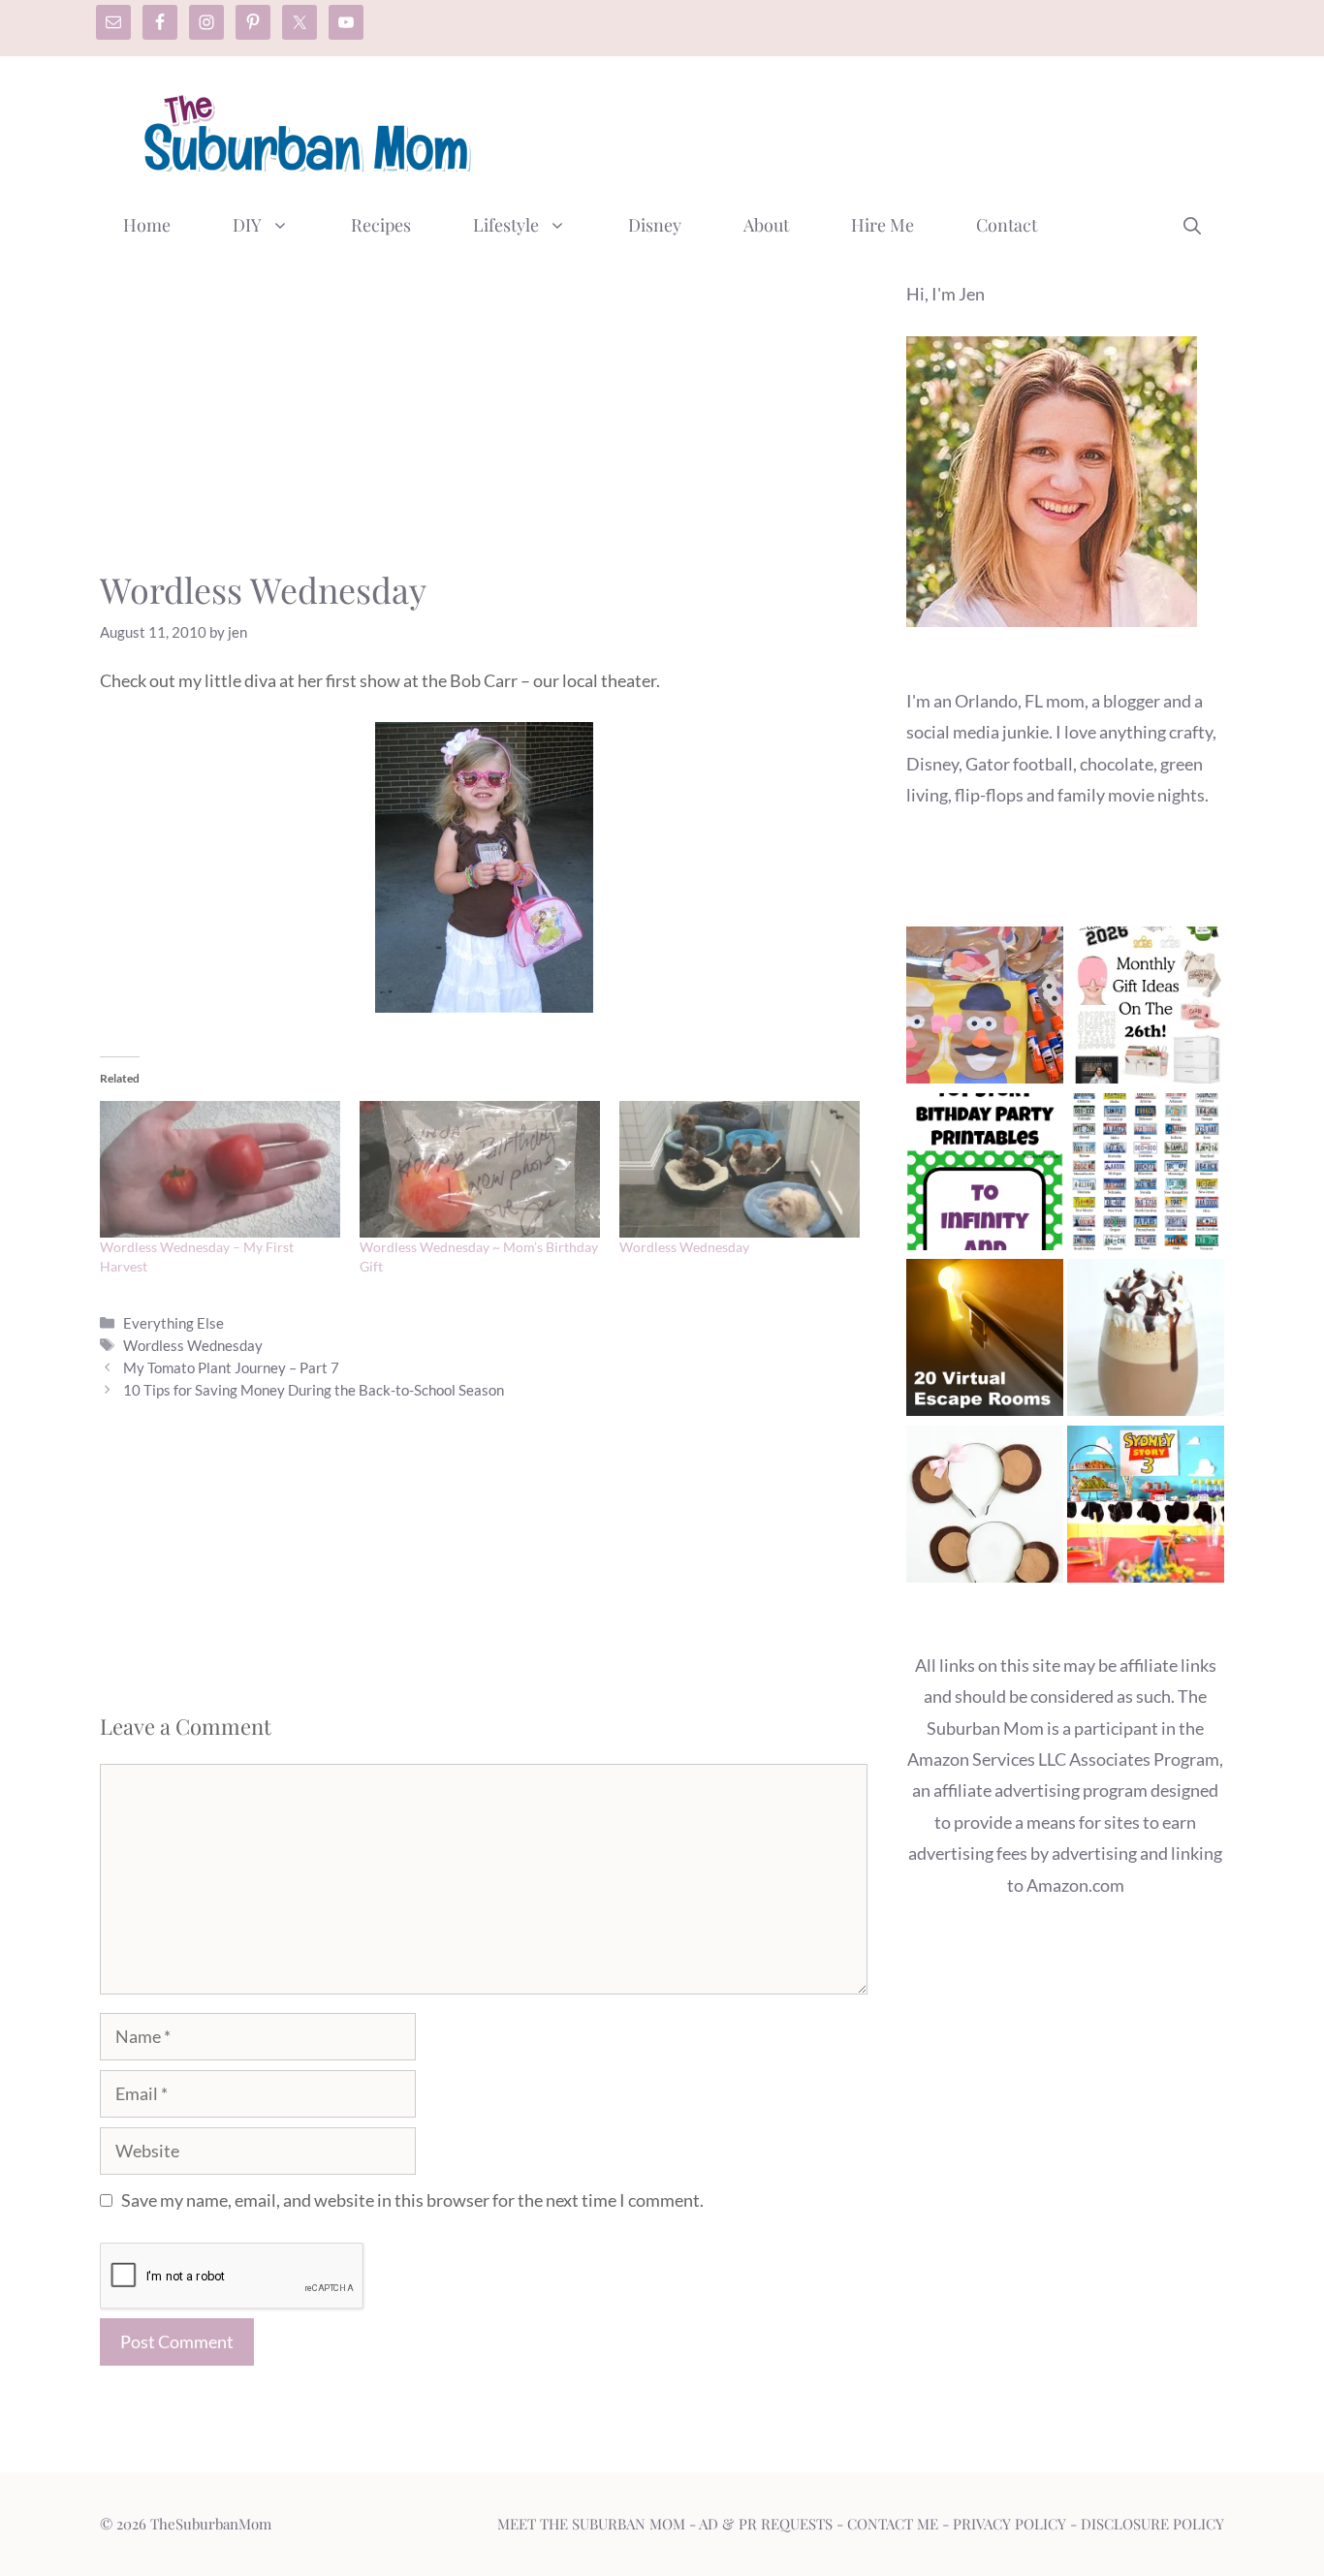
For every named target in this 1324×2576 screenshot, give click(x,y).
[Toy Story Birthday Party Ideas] (1146, 1508)
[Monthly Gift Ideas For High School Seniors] (1146, 1009)
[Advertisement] (871, 129)
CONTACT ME (893, 2524)
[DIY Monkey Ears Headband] (985, 1508)
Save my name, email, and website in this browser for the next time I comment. (412, 2200)
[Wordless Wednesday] (740, 1170)
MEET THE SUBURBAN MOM (591, 2524)
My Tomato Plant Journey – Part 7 (231, 1367)
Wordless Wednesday (684, 1247)
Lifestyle (506, 225)
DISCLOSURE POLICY (1152, 2524)
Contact (1007, 225)
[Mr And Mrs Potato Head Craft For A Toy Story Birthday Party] (985, 1009)
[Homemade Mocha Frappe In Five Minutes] (1146, 1342)
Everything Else (173, 1323)
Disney (655, 225)
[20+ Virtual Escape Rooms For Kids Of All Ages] (985, 1342)
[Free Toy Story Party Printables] (985, 1176)
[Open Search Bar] (1192, 225)
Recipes (381, 225)
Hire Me (883, 225)
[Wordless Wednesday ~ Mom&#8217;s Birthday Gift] (480, 1170)
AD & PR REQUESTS (766, 2524)
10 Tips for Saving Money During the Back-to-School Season (314, 1390)
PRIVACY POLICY (1009, 2524)
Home (147, 225)
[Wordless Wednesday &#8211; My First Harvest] (220, 1170)
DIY (247, 225)
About (766, 225)
